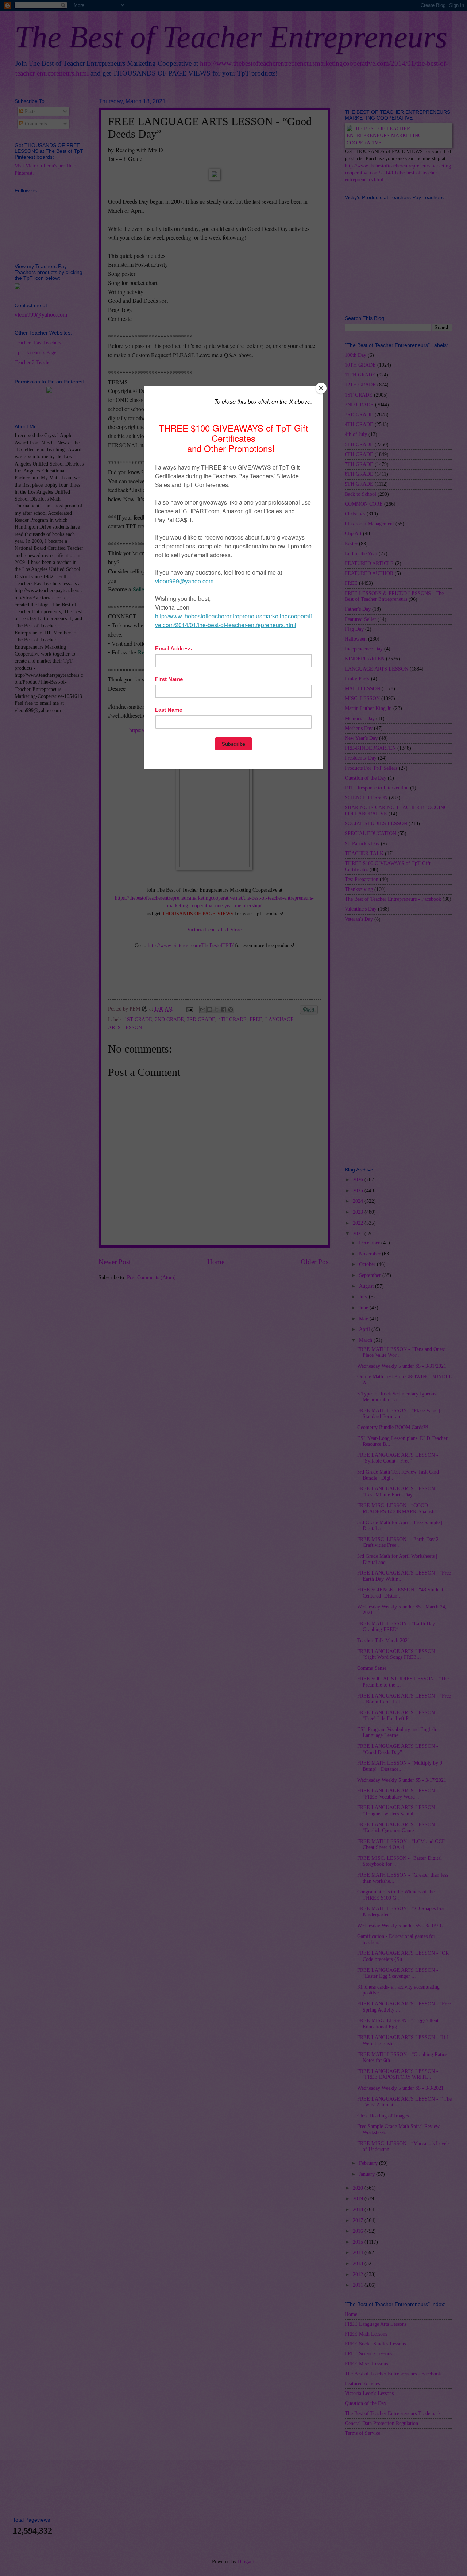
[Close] (321, 388)
